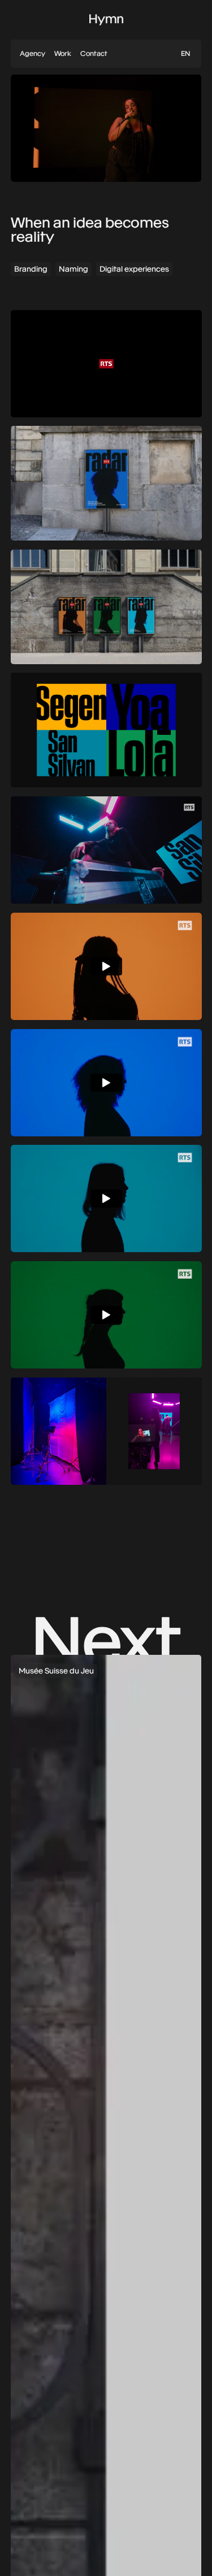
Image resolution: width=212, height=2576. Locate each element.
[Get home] (106, 20)
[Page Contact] (94, 54)
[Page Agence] (33, 54)
